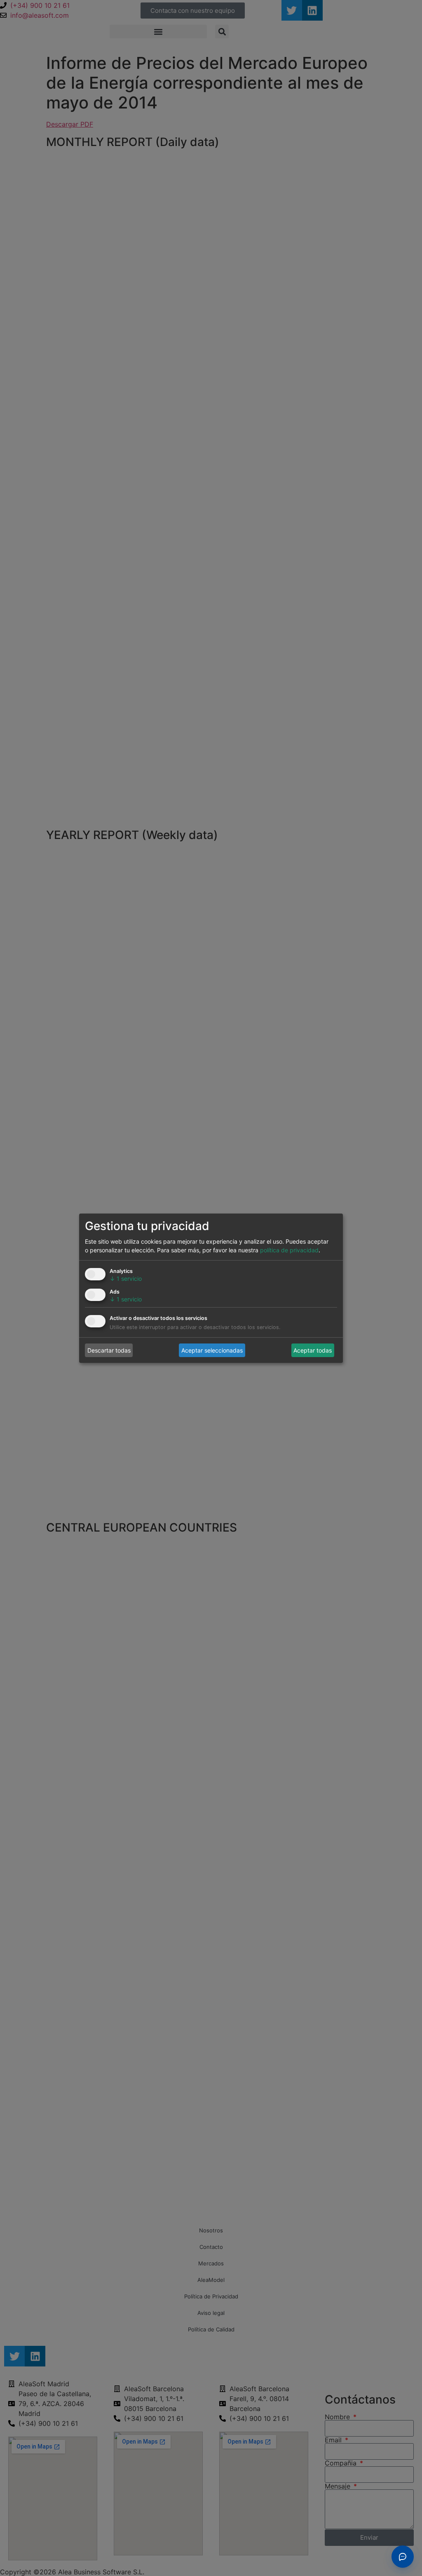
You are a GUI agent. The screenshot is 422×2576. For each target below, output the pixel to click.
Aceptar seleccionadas (212, 1350)
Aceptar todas (313, 1350)
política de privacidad (289, 1250)
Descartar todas (109, 1350)
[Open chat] (403, 2557)
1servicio (126, 1279)
